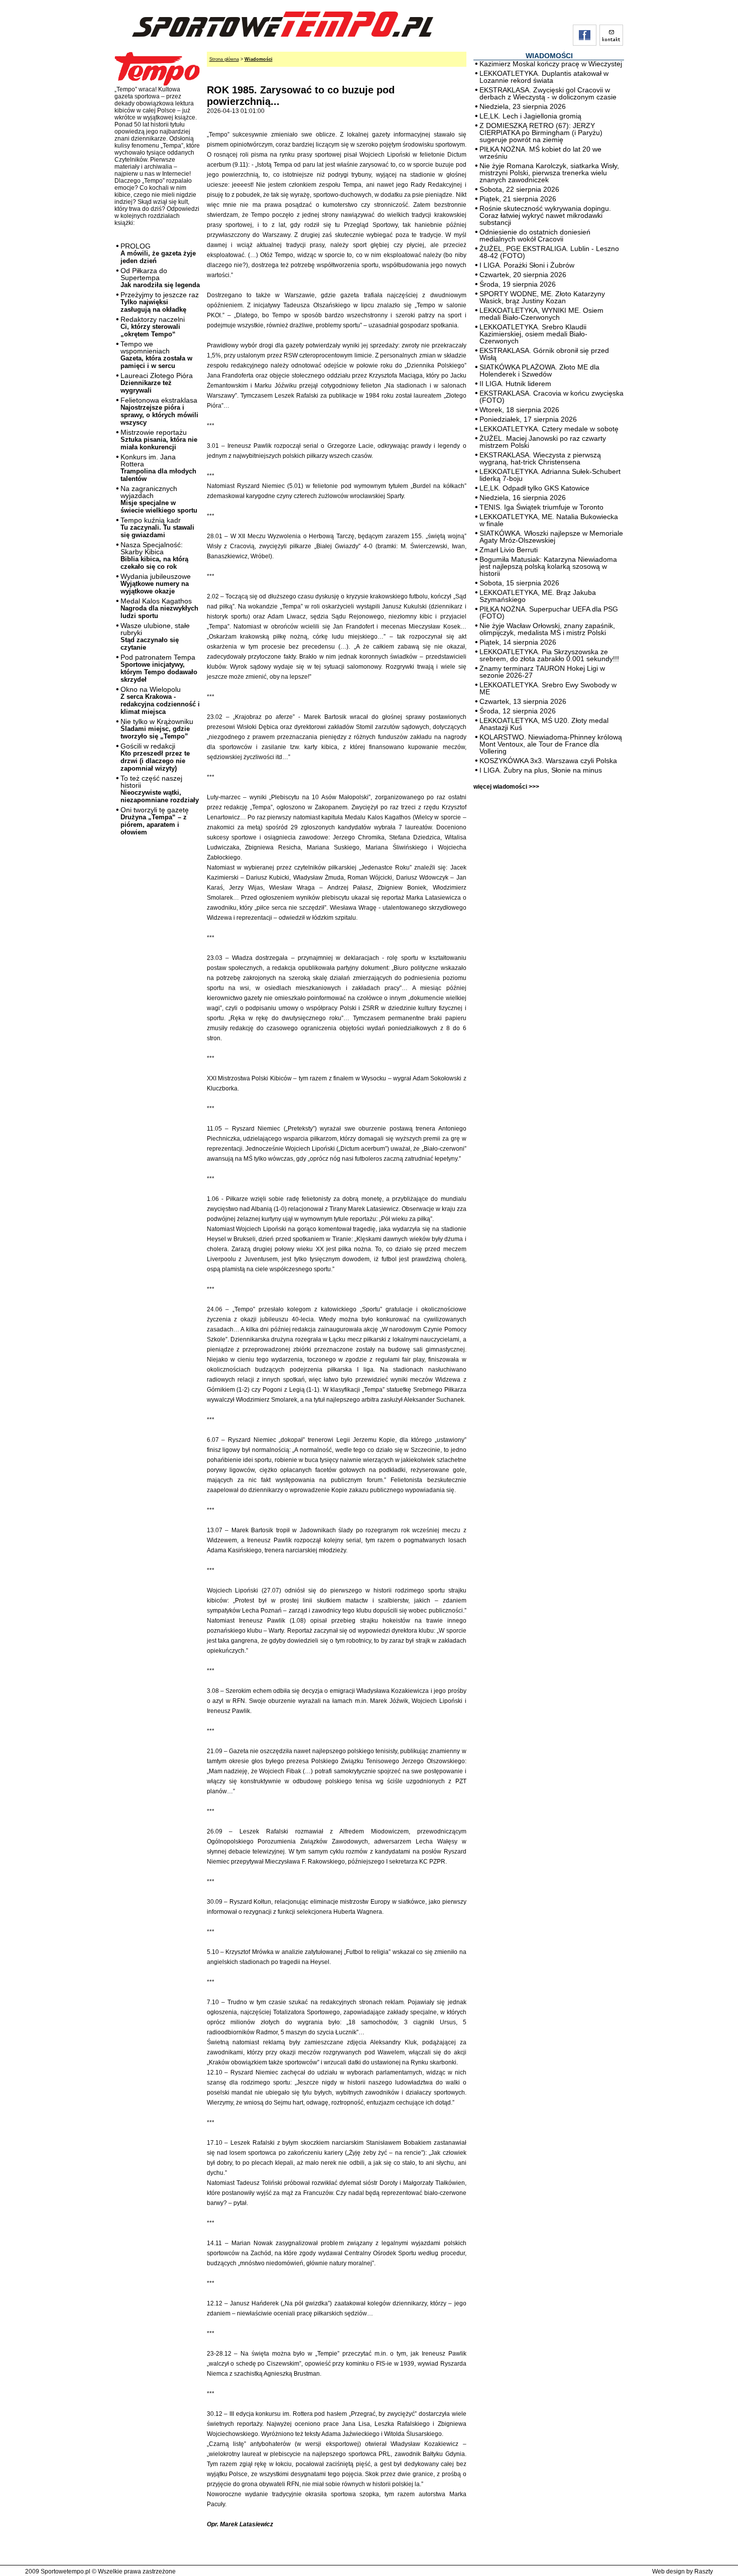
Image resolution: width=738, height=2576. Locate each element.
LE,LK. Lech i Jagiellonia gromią (530, 116)
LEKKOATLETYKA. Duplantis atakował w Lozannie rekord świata (544, 77)
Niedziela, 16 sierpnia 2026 (523, 498)
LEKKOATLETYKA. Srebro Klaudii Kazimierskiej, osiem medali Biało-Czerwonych (533, 334)
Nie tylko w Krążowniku (157, 729)
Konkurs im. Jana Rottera (158, 468)
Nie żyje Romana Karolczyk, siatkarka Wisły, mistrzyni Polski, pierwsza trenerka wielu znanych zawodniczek (549, 173)
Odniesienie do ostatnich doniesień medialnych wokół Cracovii (535, 235)
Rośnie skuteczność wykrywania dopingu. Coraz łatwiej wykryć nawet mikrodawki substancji (545, 215)
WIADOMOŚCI (549, 56)
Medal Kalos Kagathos (159, 608)
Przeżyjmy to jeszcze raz (160, 302)
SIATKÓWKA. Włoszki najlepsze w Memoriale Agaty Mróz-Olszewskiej (551, 537)
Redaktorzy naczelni (153, 327)
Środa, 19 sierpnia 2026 (518, 284)
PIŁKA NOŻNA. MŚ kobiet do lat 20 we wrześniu (540, 153)
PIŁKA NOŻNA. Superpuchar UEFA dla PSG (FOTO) (549, 612)
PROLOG (158, 253)
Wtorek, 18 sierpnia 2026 (519, 410)
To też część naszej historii (160, 789)
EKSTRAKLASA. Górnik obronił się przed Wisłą (544, 354)
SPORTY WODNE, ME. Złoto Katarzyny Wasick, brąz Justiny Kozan (542, 297)
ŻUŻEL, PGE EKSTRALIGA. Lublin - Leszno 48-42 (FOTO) (549, 252)
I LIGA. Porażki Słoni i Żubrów (527, 265)
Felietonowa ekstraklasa (159, 411)
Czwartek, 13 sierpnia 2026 (523, 701)
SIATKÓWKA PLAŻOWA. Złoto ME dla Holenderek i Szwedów (539, 371)
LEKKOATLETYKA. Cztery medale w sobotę (549, 429)
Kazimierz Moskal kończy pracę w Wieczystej (551, 64)
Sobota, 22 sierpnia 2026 (519, 189)
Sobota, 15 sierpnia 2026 (519, 583)
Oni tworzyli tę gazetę (155, 821)
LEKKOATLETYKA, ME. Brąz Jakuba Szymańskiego (538, 596)
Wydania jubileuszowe (156, 584)
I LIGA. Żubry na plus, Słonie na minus (541, 770)
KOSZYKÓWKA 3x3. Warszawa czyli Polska (548, 761)
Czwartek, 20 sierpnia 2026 (523, 275)
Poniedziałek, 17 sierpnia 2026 (528, 419)
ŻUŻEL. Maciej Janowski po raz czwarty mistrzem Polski (543, 442)
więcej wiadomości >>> (506, 787)
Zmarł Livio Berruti (509, 550)
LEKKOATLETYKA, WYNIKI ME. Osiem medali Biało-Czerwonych (541, 314)
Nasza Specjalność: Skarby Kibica (154, 556)
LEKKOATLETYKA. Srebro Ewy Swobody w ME (548, 688)
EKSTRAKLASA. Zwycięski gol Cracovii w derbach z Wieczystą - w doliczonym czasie (548, 93)
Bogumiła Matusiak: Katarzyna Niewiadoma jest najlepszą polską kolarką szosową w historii (548, 566)
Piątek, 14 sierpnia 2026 (518, 642)
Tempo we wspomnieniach (156, 355)
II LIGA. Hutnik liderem (515, 384)
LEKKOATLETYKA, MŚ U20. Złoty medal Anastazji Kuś (544, 724)
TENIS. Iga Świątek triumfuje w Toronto (541, 507)
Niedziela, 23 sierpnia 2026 (523, 106)
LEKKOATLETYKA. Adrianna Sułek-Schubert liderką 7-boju (550, 475)
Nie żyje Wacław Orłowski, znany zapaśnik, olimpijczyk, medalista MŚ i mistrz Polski (547, 629)
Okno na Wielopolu (160, 700)
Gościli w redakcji (155, 757)
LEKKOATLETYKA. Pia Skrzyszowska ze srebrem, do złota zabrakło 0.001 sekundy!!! (549, 655)
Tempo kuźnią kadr (157, 527)
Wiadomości (259, 59)
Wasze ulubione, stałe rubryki (155, 636)
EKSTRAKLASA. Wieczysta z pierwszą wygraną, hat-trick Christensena (540, 458)
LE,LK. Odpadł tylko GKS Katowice (534, 488)
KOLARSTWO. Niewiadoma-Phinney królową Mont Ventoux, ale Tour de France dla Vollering (551, 744)
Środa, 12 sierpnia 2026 (518, 711)
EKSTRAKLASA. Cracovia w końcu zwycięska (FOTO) (551, 397)
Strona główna (224, 59)
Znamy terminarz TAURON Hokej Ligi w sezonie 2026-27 (542, 672)
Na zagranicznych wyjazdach (159, 499)
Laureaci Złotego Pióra (157, 383)
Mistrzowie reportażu (159, 440)
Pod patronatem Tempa (159, 668)
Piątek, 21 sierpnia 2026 (518, 199)
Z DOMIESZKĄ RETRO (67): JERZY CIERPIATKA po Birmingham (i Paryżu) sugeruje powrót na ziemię (541, 133)
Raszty (704, 2571)
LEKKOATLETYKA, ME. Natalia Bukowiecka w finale (549, 520)
